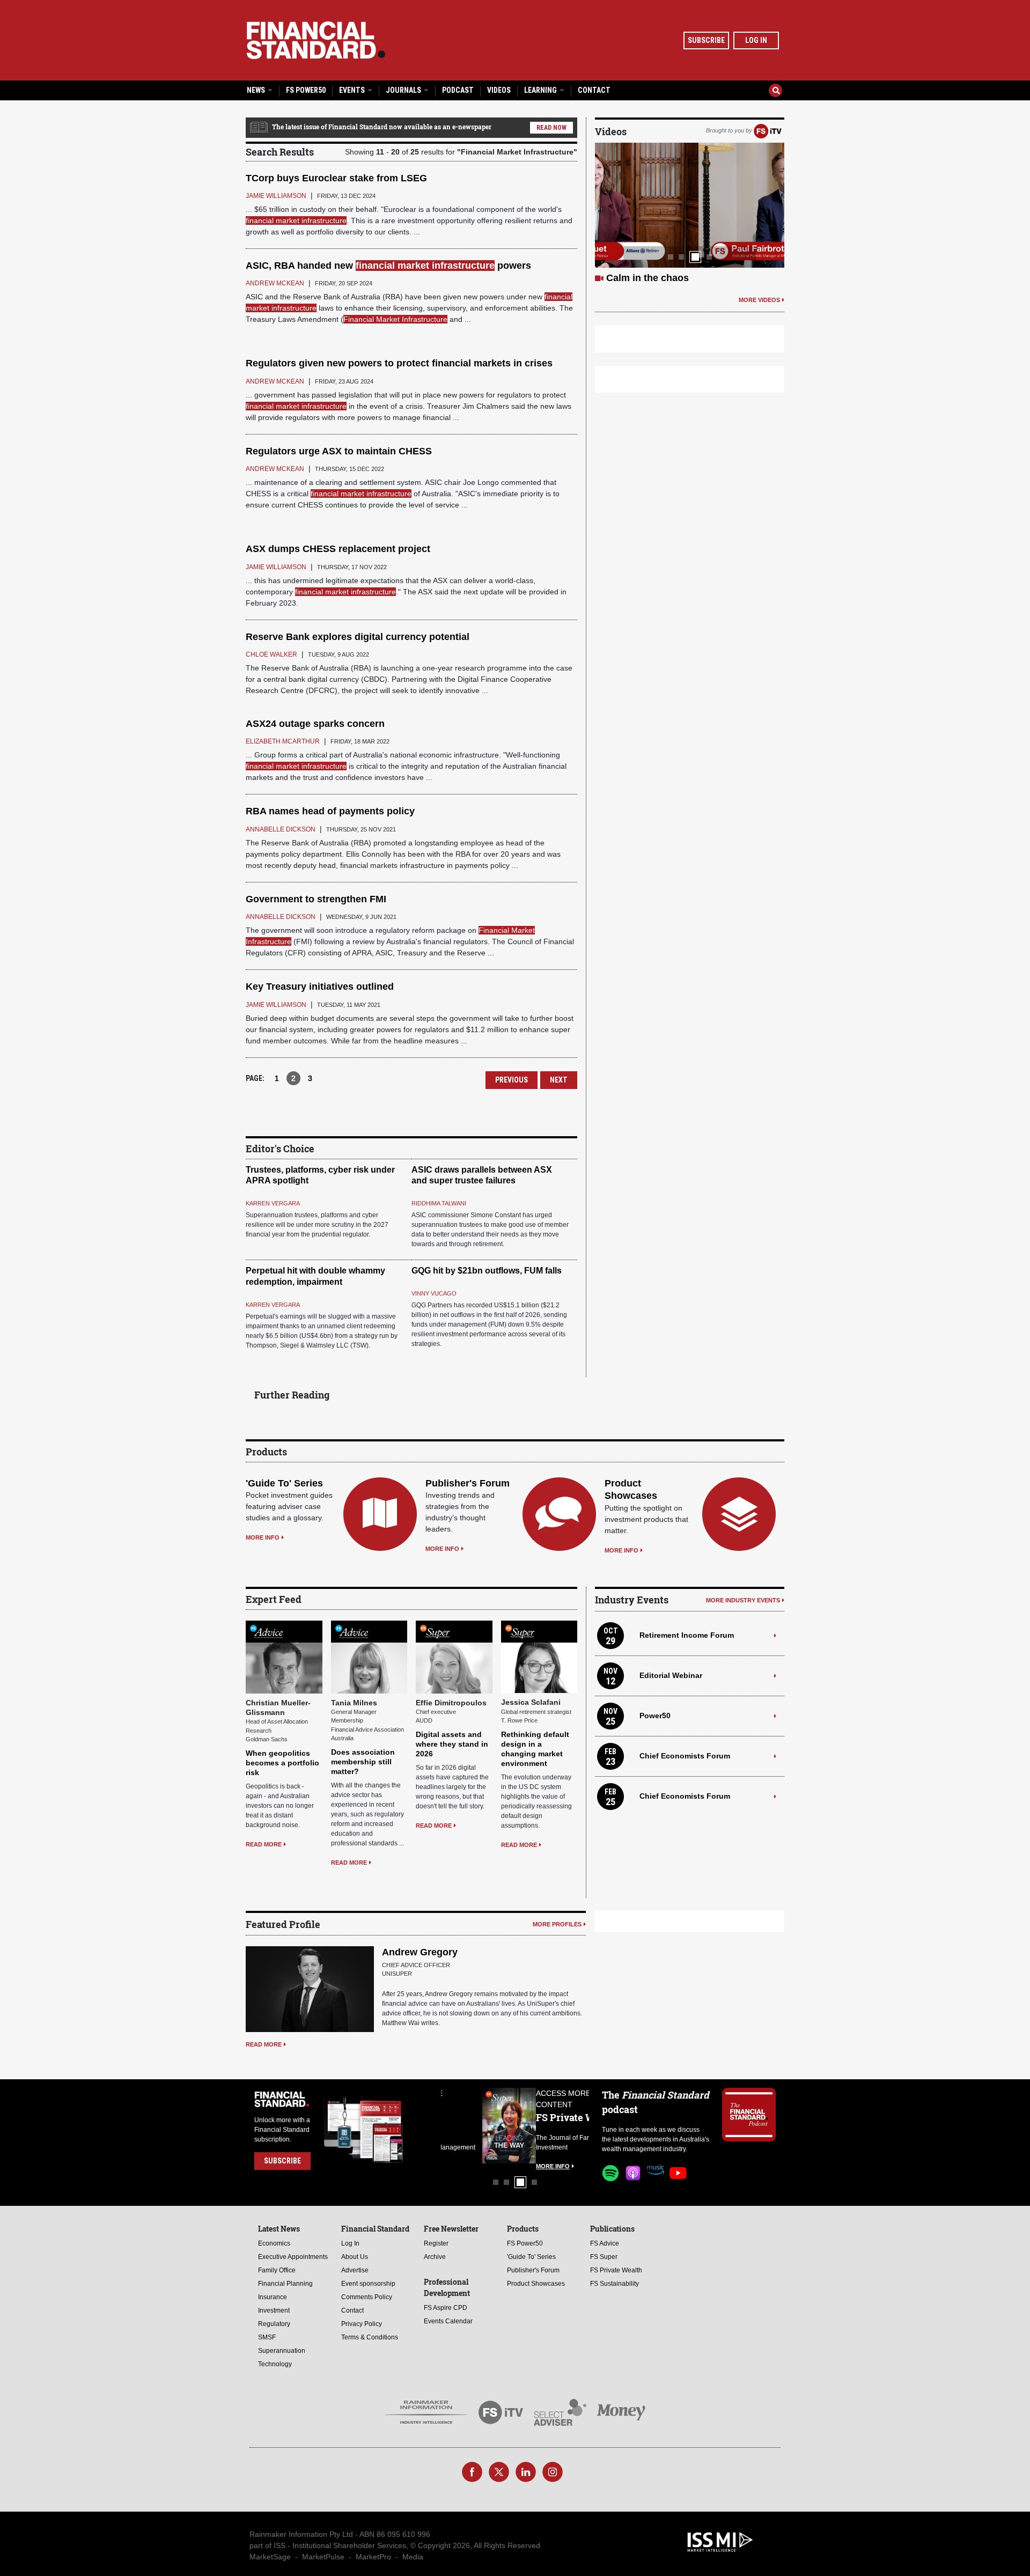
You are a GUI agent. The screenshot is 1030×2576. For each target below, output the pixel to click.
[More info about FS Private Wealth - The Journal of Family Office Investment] (562, 2126)
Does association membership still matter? (363, 1762)
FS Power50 (306, 90)
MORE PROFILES (557, 1924)
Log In (756, 40)
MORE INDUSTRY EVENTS (743, 1600)
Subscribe (706, 40)
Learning (541, 90)
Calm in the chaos (648, 278)
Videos (499, 90)
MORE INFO (263, 1537)
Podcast (458, 90)
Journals (404, 90)
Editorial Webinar (671, 1675)
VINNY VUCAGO (434, 1293)
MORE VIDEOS (759, 300)
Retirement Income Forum (687, 1635)
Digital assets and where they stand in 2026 (452, 1744)
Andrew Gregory (420, 1952)
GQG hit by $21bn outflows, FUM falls (487, 1271)
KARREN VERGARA (273, 1203)
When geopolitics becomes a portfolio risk (282, 1763)
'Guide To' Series (284, 1483)
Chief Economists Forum (685, 1756)
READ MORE (264, 1844)
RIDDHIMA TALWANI (439, 1203)
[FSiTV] (768, 130)
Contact (594, 90)
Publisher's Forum (468, 1483)
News (257, 90)
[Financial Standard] (316, 40)
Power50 (655, 1716)
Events (353, 90)
